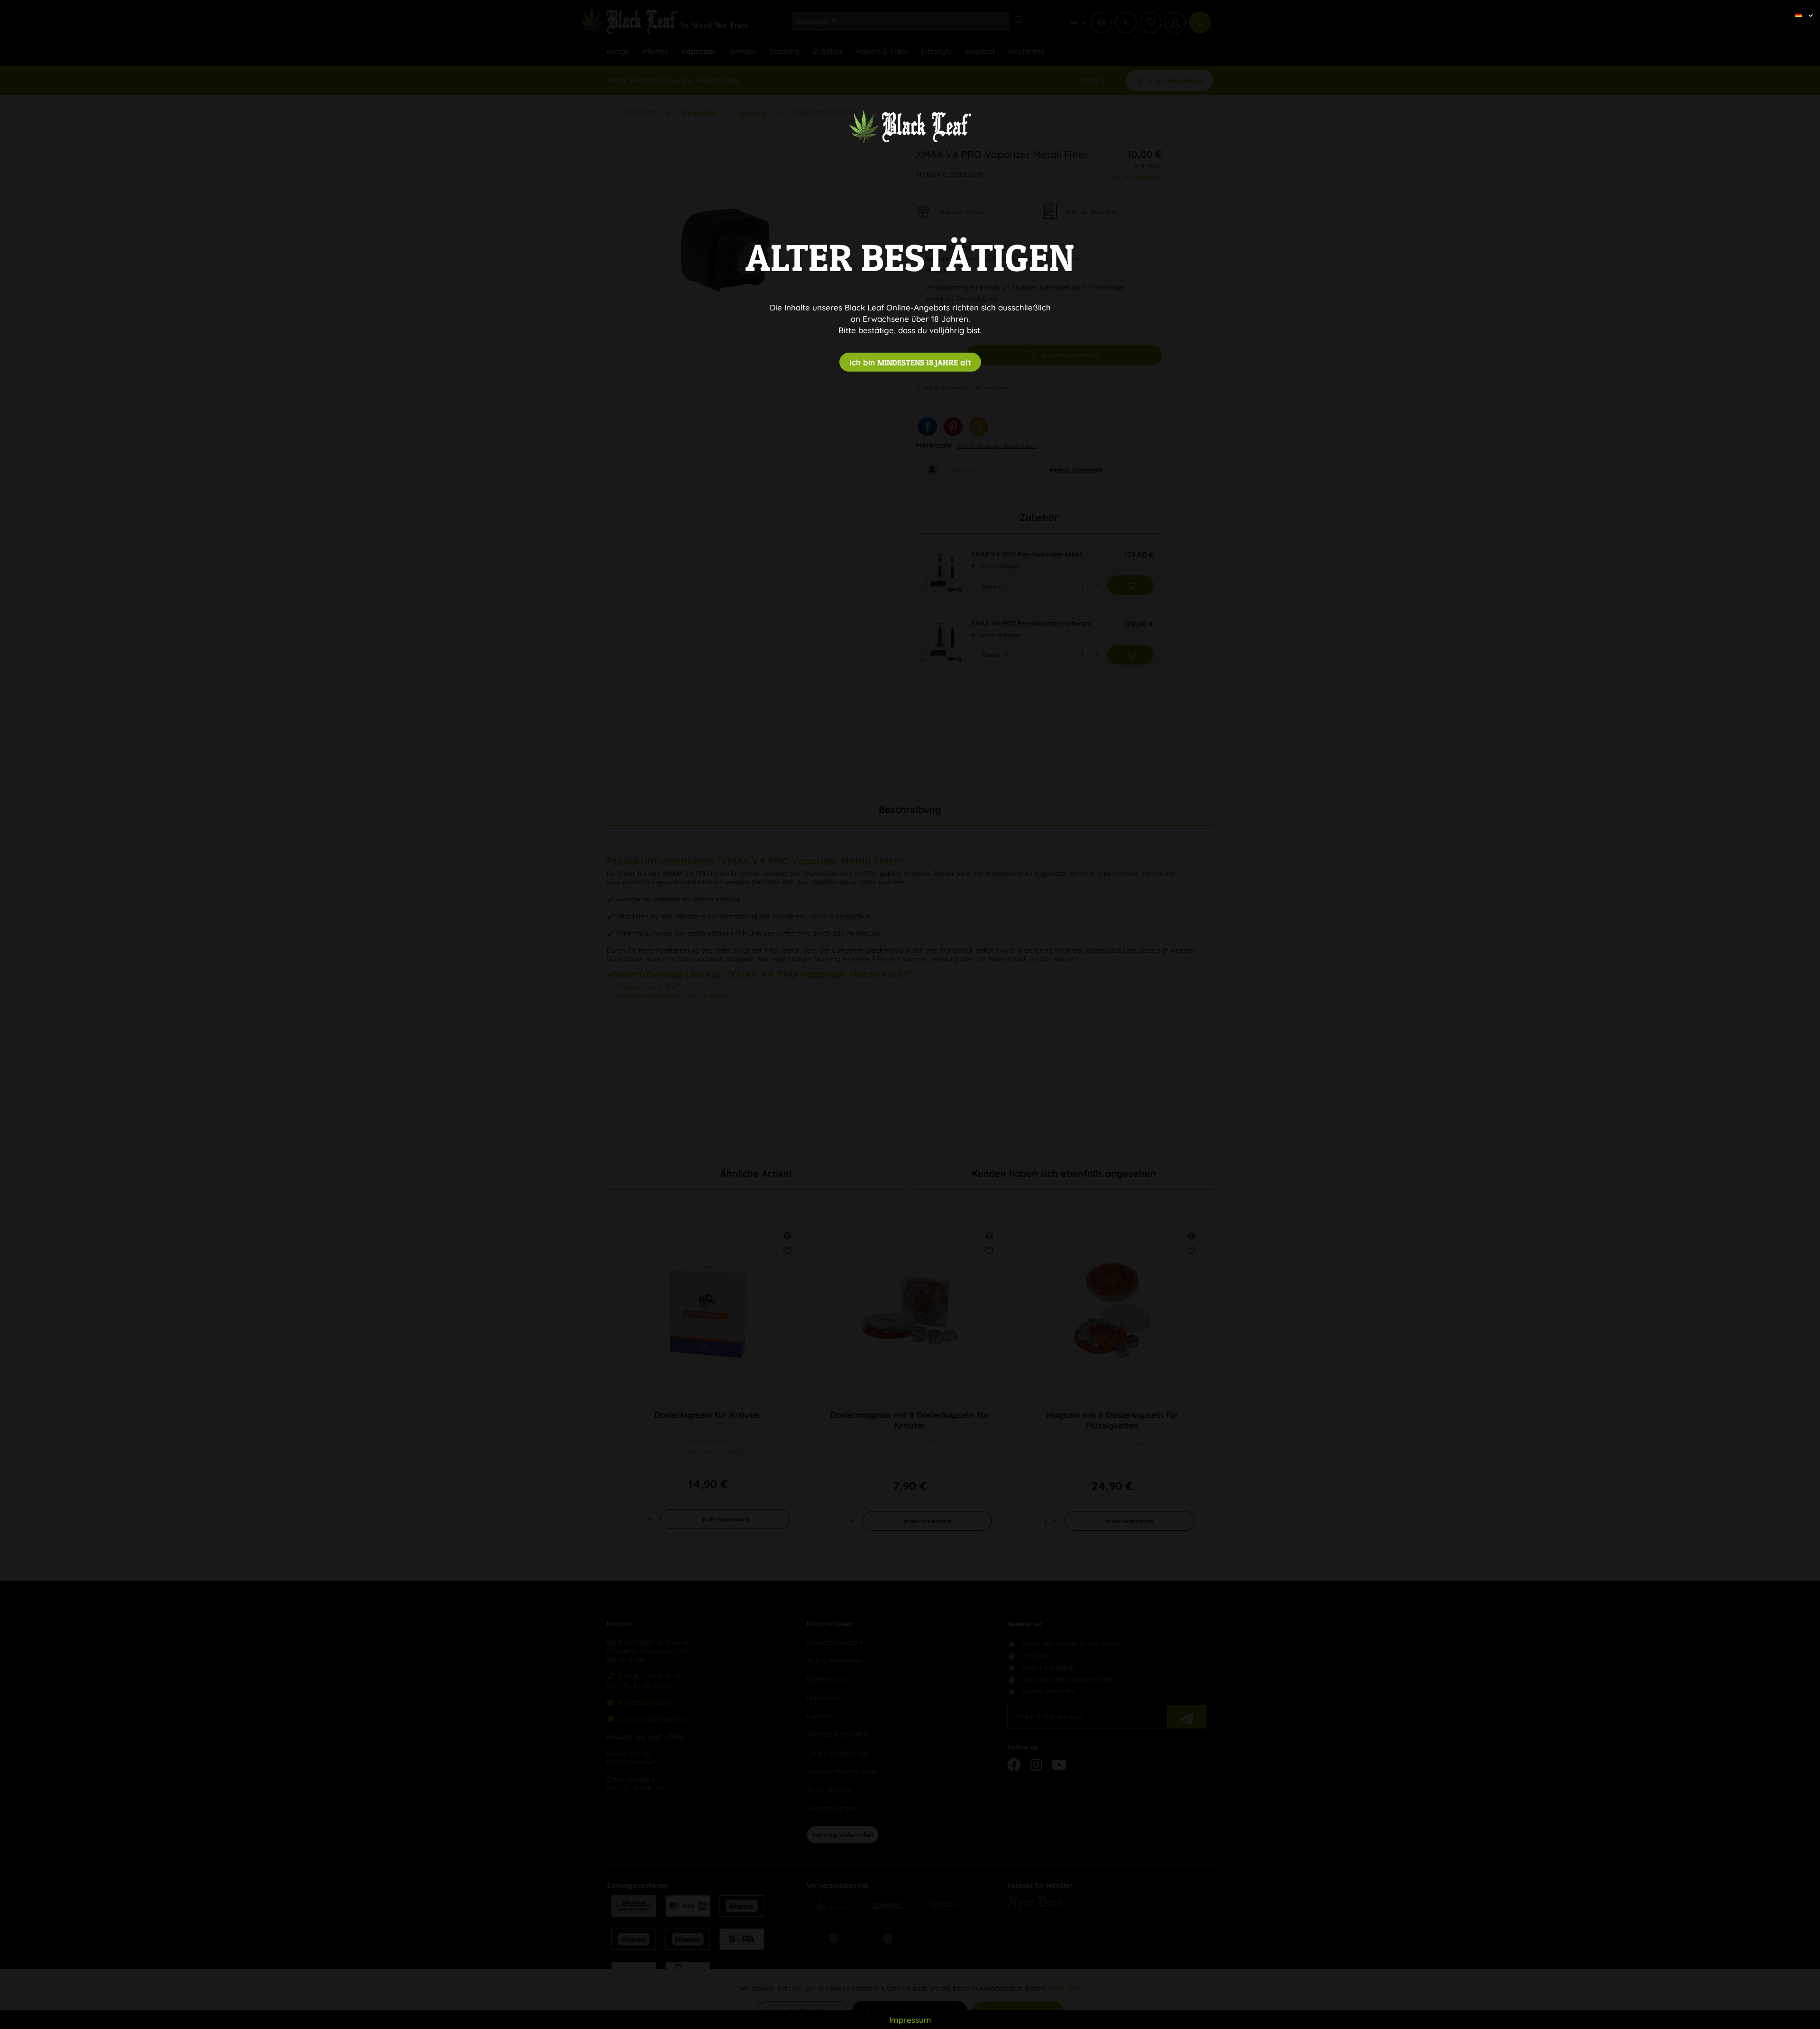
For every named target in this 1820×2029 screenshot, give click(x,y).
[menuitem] (1801, 7)
